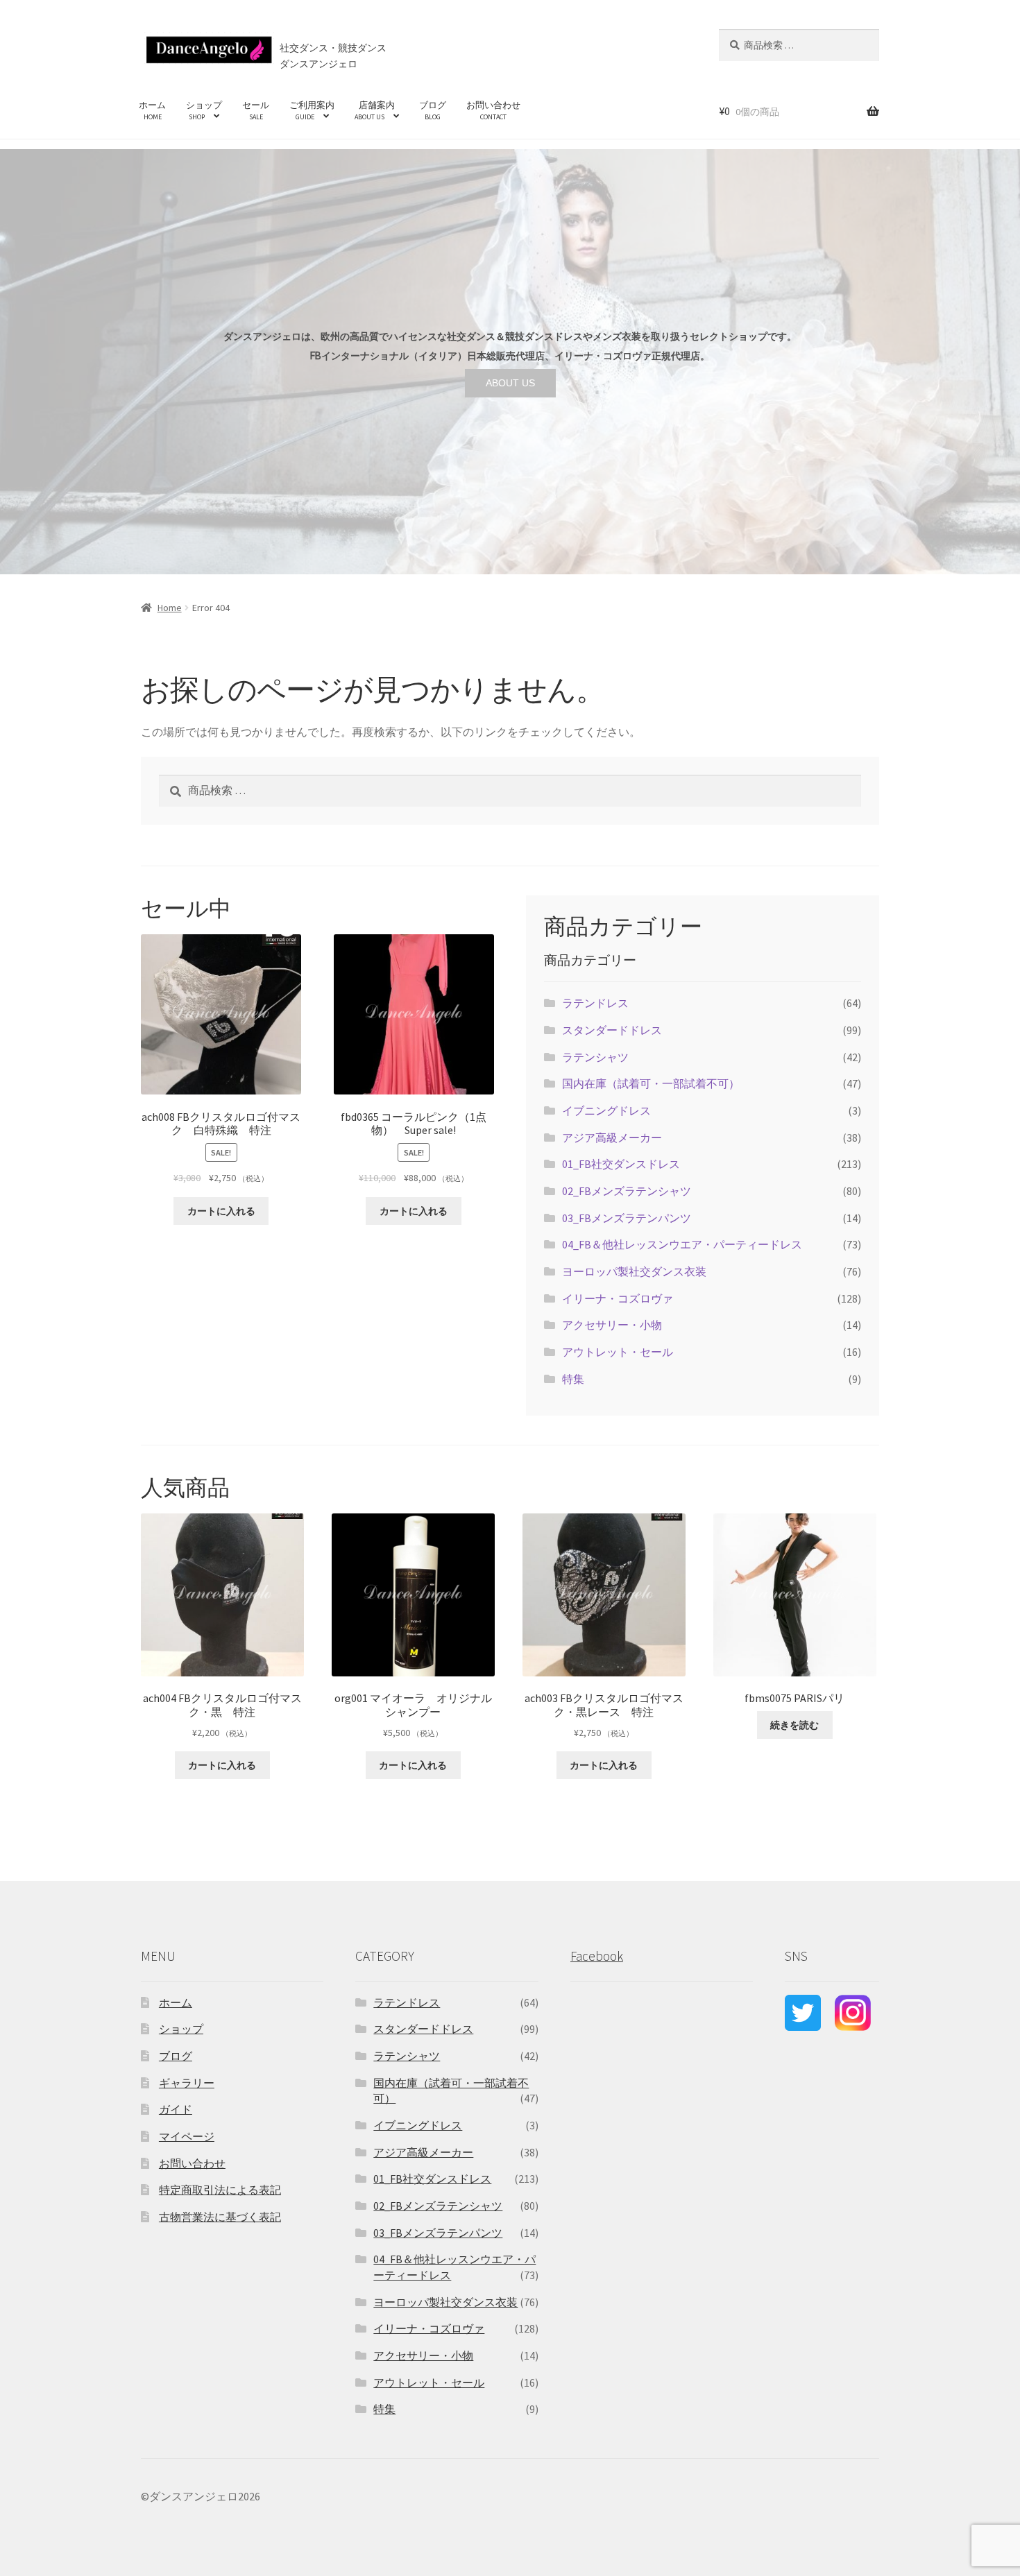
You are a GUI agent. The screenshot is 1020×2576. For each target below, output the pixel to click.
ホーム (152, 110)
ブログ (433, 110)
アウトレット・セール (618, 1352)
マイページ (187, 2136)
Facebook (597, 1956)
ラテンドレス (595, 1003)
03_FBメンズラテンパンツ (627, 1218)
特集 (573, 1379)
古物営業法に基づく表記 (220, 2217)
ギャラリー (187, 2083)
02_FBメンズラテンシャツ (627, 1191)
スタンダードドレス (612, 1030)
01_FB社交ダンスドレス (621, 1164)
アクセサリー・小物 (612, 1325)
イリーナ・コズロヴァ (618, 1298)
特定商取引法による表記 (220, 2190)
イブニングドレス (606, 1110)
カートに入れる (221, 1211)
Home (170, 608)
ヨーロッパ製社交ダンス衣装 (634, 1271)
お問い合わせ (493, 110)
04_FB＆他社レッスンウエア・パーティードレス (682, 1244)
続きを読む (794, 1725)
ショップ (204, 110)
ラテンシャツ (595, 1057)
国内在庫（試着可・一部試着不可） (651, 1083)
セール (256, 110)
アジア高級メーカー (612, 1137)
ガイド (176, 2109)
